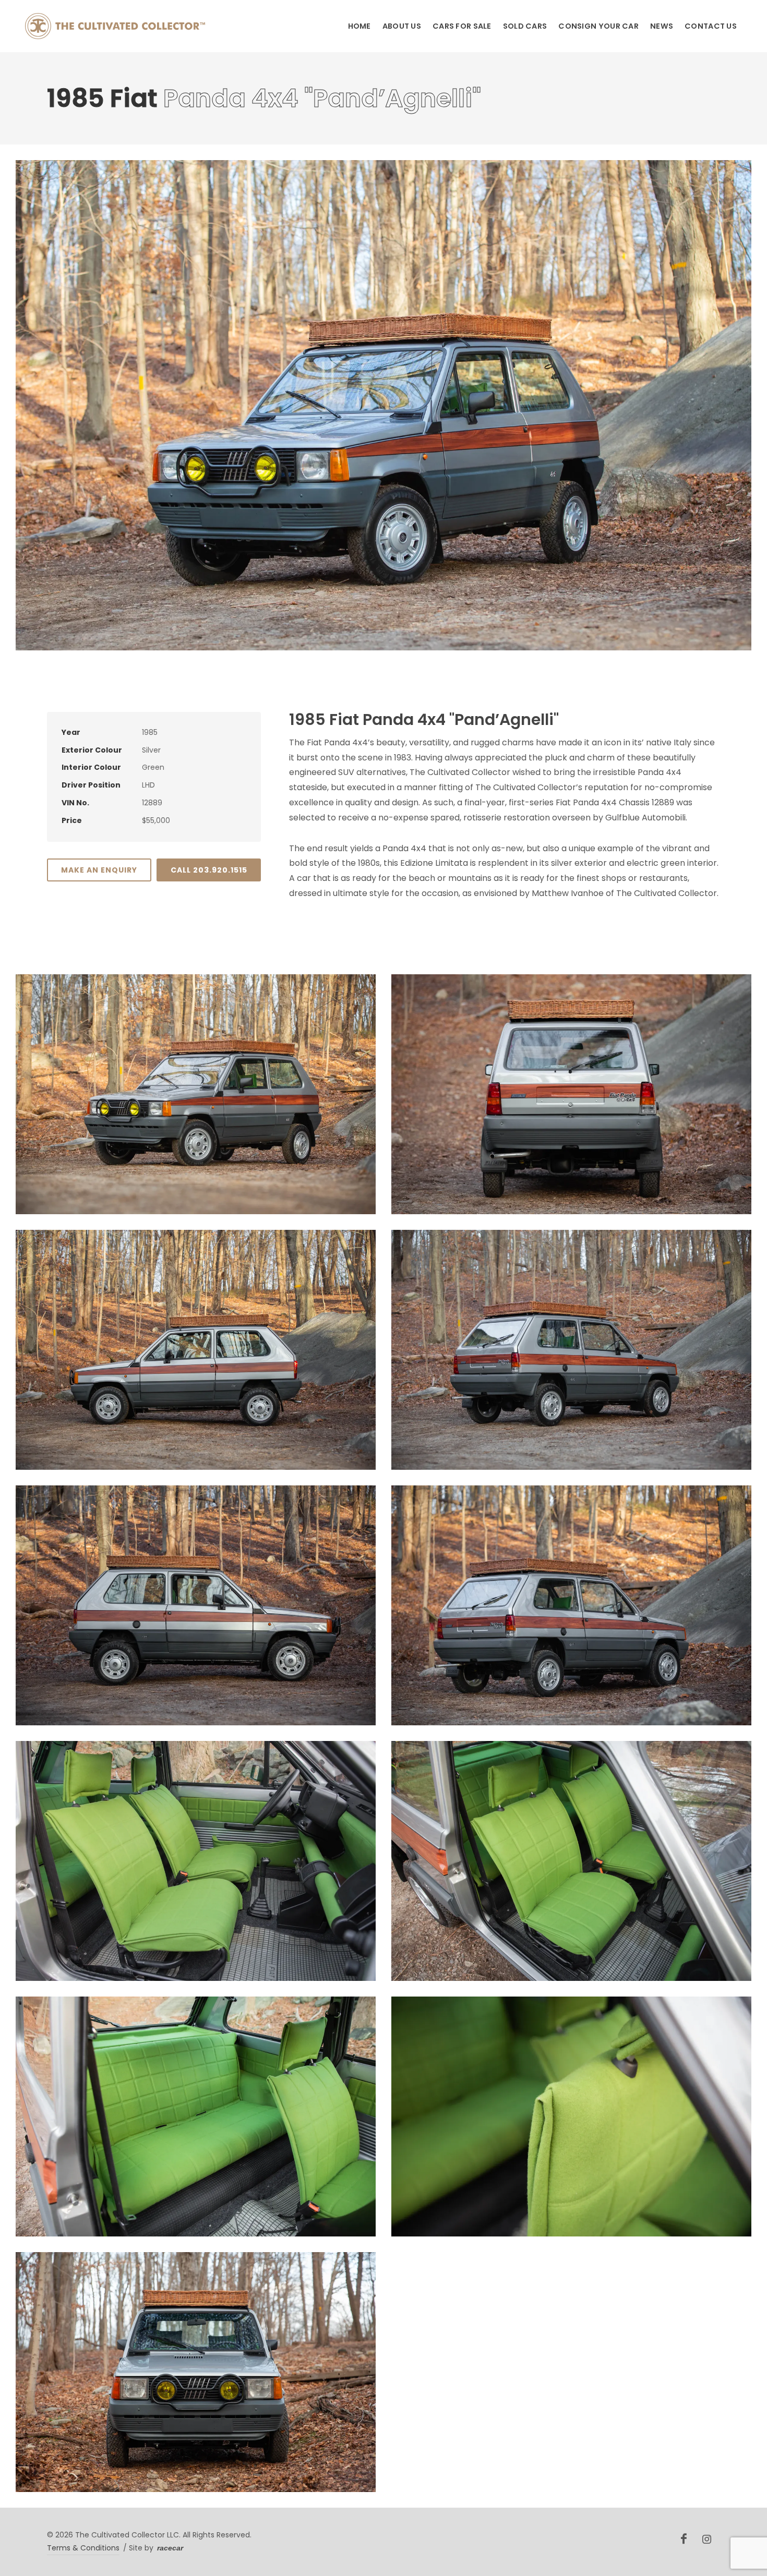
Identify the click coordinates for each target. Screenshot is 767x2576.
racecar (170, 2548)
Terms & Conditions (83, 2548)
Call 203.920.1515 (209, 870)
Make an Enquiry (99, 870)
